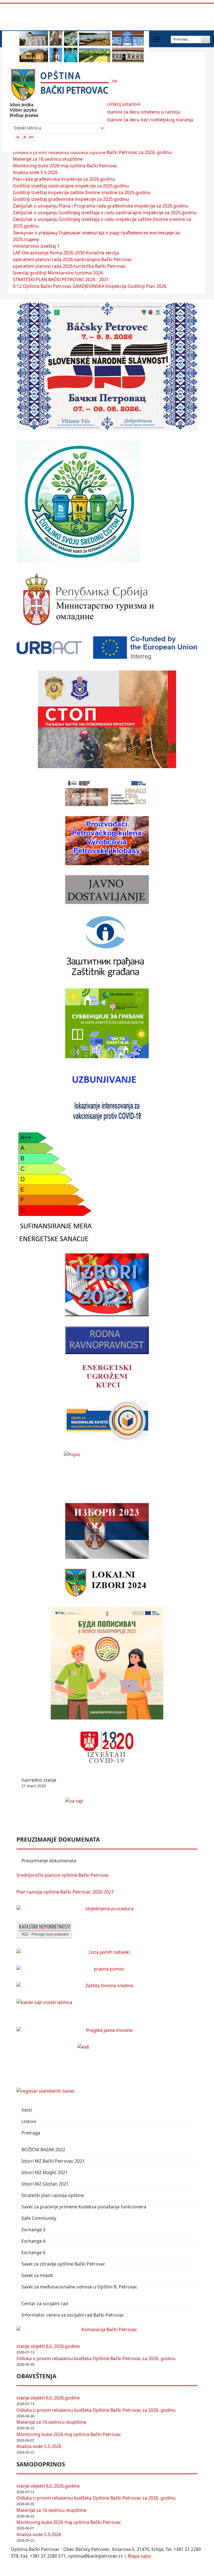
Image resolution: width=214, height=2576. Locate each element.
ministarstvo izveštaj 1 (36, 246)
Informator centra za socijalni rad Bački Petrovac (73, 2315)
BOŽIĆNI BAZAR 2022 (43, 2150)
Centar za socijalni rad (45, 2304)
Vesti (27, 2110)
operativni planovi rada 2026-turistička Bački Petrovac (69, 266)
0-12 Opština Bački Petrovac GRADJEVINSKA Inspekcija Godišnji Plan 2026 (90, 286)
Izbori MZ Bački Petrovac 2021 (53, 2161)
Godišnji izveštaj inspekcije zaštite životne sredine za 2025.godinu (82, 192)
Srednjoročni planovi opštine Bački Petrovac (63, 1875)
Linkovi (29, 2121)
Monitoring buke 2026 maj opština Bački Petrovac (65, 166)
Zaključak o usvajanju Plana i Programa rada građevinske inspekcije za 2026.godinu (101, 206)
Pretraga (31, 2133)
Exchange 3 (33, 2230)
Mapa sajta (139, 2556)
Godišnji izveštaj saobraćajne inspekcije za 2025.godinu (71, 186)
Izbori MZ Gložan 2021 (45, 2184)
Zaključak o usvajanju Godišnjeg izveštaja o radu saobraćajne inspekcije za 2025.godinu (105, 213)
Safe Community (39, 2218)
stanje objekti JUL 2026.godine (48, 2346)
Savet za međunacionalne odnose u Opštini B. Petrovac (79, 2287)
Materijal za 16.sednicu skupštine (48, 159)
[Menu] (156, 39)
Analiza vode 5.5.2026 (35, 172)
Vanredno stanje (39, 1783)
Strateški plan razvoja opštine (53, 2195)
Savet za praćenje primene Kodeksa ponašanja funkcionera (84, 2207)
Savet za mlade (37, 2275)
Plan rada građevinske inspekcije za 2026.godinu (64, 179)
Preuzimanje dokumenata (49, 1861)
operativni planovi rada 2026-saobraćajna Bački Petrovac (72, 259)
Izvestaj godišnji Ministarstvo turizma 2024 (58, 273)
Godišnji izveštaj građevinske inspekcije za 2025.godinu (71, 199)
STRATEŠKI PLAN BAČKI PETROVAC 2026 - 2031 (61, 279)
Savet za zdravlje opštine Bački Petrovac (63, 2264)
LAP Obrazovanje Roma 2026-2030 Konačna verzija (66, 253)
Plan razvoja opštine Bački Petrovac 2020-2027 (65, 1892)
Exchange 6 (33, 2252)
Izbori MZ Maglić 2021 (45, 2172)
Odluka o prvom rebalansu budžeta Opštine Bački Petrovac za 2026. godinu (92, 152)
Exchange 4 (33, 2241)
